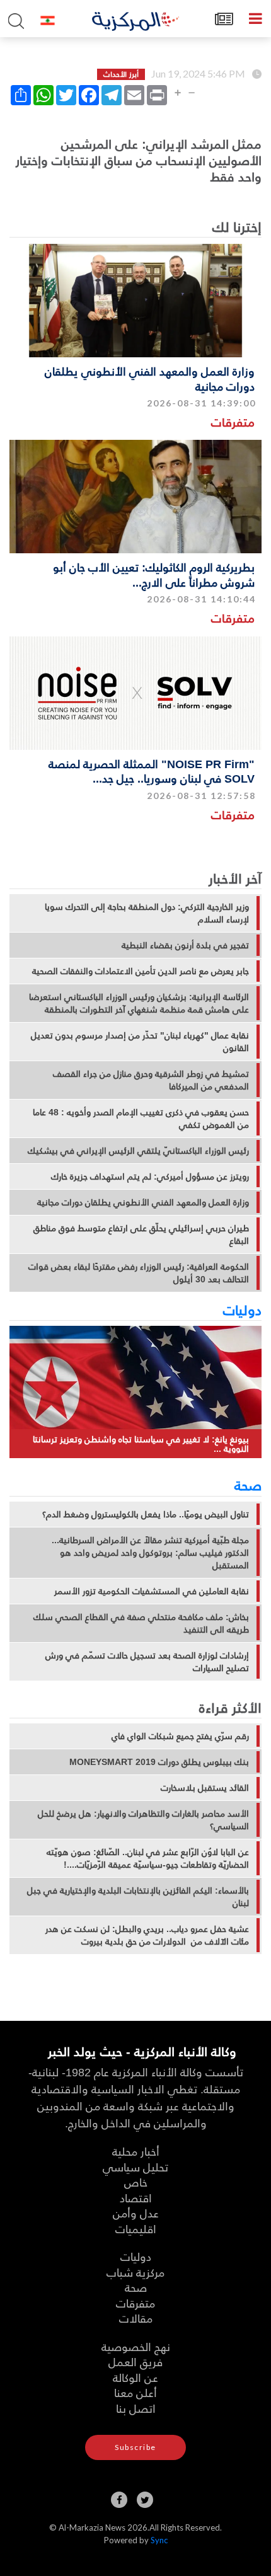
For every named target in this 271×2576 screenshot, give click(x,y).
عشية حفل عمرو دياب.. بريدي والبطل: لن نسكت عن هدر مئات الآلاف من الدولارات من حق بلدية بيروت (147, 1935)
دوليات (242, 1309)
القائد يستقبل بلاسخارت (205, 1788)
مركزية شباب (135, 2272)
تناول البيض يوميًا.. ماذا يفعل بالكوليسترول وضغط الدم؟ (146, 1514)
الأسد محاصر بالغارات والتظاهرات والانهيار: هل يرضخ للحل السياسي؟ (143, 1820)
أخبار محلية (136, 2151)
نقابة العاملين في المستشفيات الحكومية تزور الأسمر (152, 1591)
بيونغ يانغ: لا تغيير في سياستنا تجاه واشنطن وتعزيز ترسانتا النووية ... (141, 1444)
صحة (248, 1485)
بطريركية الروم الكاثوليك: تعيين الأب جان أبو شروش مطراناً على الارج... (154, 574)
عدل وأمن (136, 2213)
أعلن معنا (135, 2392)
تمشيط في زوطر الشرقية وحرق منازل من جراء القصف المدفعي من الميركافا (151, 1080)
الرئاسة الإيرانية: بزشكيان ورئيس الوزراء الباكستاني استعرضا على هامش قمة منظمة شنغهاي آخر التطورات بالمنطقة (139, 1003)
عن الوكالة (135, 2377)
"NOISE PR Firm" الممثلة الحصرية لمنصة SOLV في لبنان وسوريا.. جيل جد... (152, 771)
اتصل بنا (136, 2408)
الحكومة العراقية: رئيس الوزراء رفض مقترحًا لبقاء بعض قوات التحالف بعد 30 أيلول (139, 1273)
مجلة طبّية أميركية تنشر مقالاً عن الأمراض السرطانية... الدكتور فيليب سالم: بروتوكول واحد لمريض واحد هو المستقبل (150, 1553)
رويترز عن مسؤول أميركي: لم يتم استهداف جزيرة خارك (150, 1176)
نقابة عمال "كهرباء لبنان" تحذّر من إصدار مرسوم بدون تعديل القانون (140, 1042)
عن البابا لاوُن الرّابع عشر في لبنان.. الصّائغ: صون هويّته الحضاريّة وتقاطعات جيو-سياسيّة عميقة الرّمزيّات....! (148, 1858)
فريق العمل (135, 2361)
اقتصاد (136, 2198)
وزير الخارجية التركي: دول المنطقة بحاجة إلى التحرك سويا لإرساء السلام (147, 913)
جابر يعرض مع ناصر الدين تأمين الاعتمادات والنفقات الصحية (141, 971)
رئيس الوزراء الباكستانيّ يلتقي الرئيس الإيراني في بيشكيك (138, 1151)
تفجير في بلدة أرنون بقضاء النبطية (185, 945)
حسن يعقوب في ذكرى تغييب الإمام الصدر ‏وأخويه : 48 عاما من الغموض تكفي (141, 1118)
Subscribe (135, 2447)
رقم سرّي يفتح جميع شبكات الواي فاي (180, 1736)
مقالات (136, 2318)
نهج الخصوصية (136, 2346)
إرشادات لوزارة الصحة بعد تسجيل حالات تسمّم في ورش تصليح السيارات (147, 1662)
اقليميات (136, 2228)
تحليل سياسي (135, 2167)
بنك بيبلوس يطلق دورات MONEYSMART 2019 (159, 1762)
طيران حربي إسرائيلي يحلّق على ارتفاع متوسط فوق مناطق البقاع (141, 1234)
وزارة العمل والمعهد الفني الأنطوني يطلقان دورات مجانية (150, 378)
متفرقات (233, 422)
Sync (159, 2540)
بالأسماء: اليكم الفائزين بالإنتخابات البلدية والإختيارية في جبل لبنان (138, 1897)
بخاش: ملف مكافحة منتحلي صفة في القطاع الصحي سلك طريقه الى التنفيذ (141, 1623)
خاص (136, 2182)
